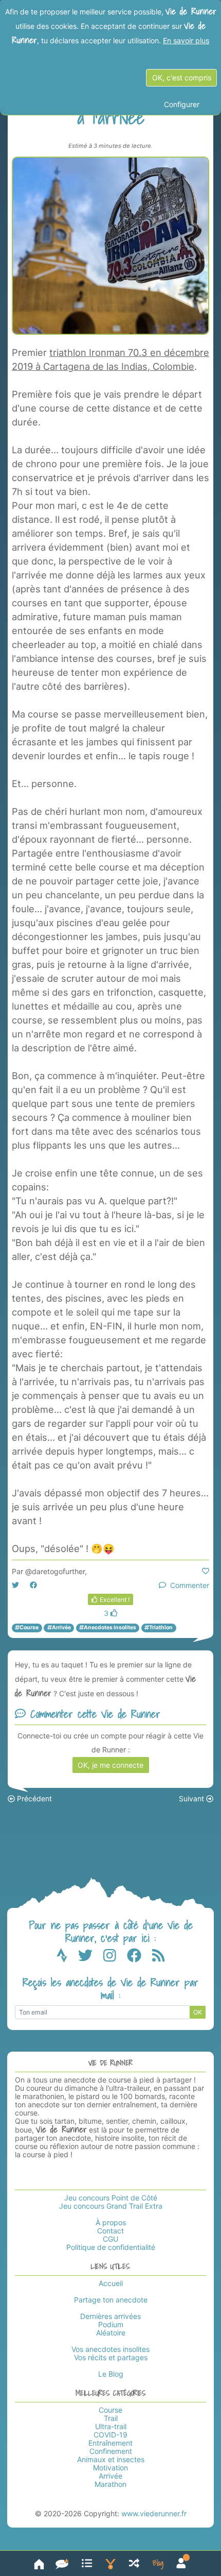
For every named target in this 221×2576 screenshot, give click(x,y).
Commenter (188, 1585)
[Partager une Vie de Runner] (62, 2563)
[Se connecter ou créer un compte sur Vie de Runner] (181, 2563)
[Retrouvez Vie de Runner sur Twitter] (91, 1958)
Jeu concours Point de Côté (111, 2198)
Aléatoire (111, 2333)
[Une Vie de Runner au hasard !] (134, 2563)
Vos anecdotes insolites (110, 2349)
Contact (110, 2231)
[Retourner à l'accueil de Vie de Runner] (39, 2563)
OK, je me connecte (110, 1765)
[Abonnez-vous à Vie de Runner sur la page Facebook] (140, 1958)
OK (198, 2012)
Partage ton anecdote (111, 2300)
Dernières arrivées (110, 2316)
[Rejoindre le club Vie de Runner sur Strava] (67, 1958)
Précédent (33, 1798)
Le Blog (111, 2374)
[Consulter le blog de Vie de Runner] (158, 2563)
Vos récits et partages (111, 2357)
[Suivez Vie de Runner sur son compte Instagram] (115, 1958)
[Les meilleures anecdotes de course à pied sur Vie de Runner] (110, 2563)
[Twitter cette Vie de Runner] (15, 1585)
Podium (111, 2324)
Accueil (111, 2283)
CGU (110, 2239)
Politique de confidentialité (111, 2247)
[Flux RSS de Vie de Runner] (159, 1958)
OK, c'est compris (182, 78)
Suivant (192, 1798)
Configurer (182, 104)
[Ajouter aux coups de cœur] (206, 1571)
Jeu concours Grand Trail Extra (111, 2206)
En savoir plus (186, 40)
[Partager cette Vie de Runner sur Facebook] (33, 1585)
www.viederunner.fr (154, 2513)
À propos (111, 2222)
